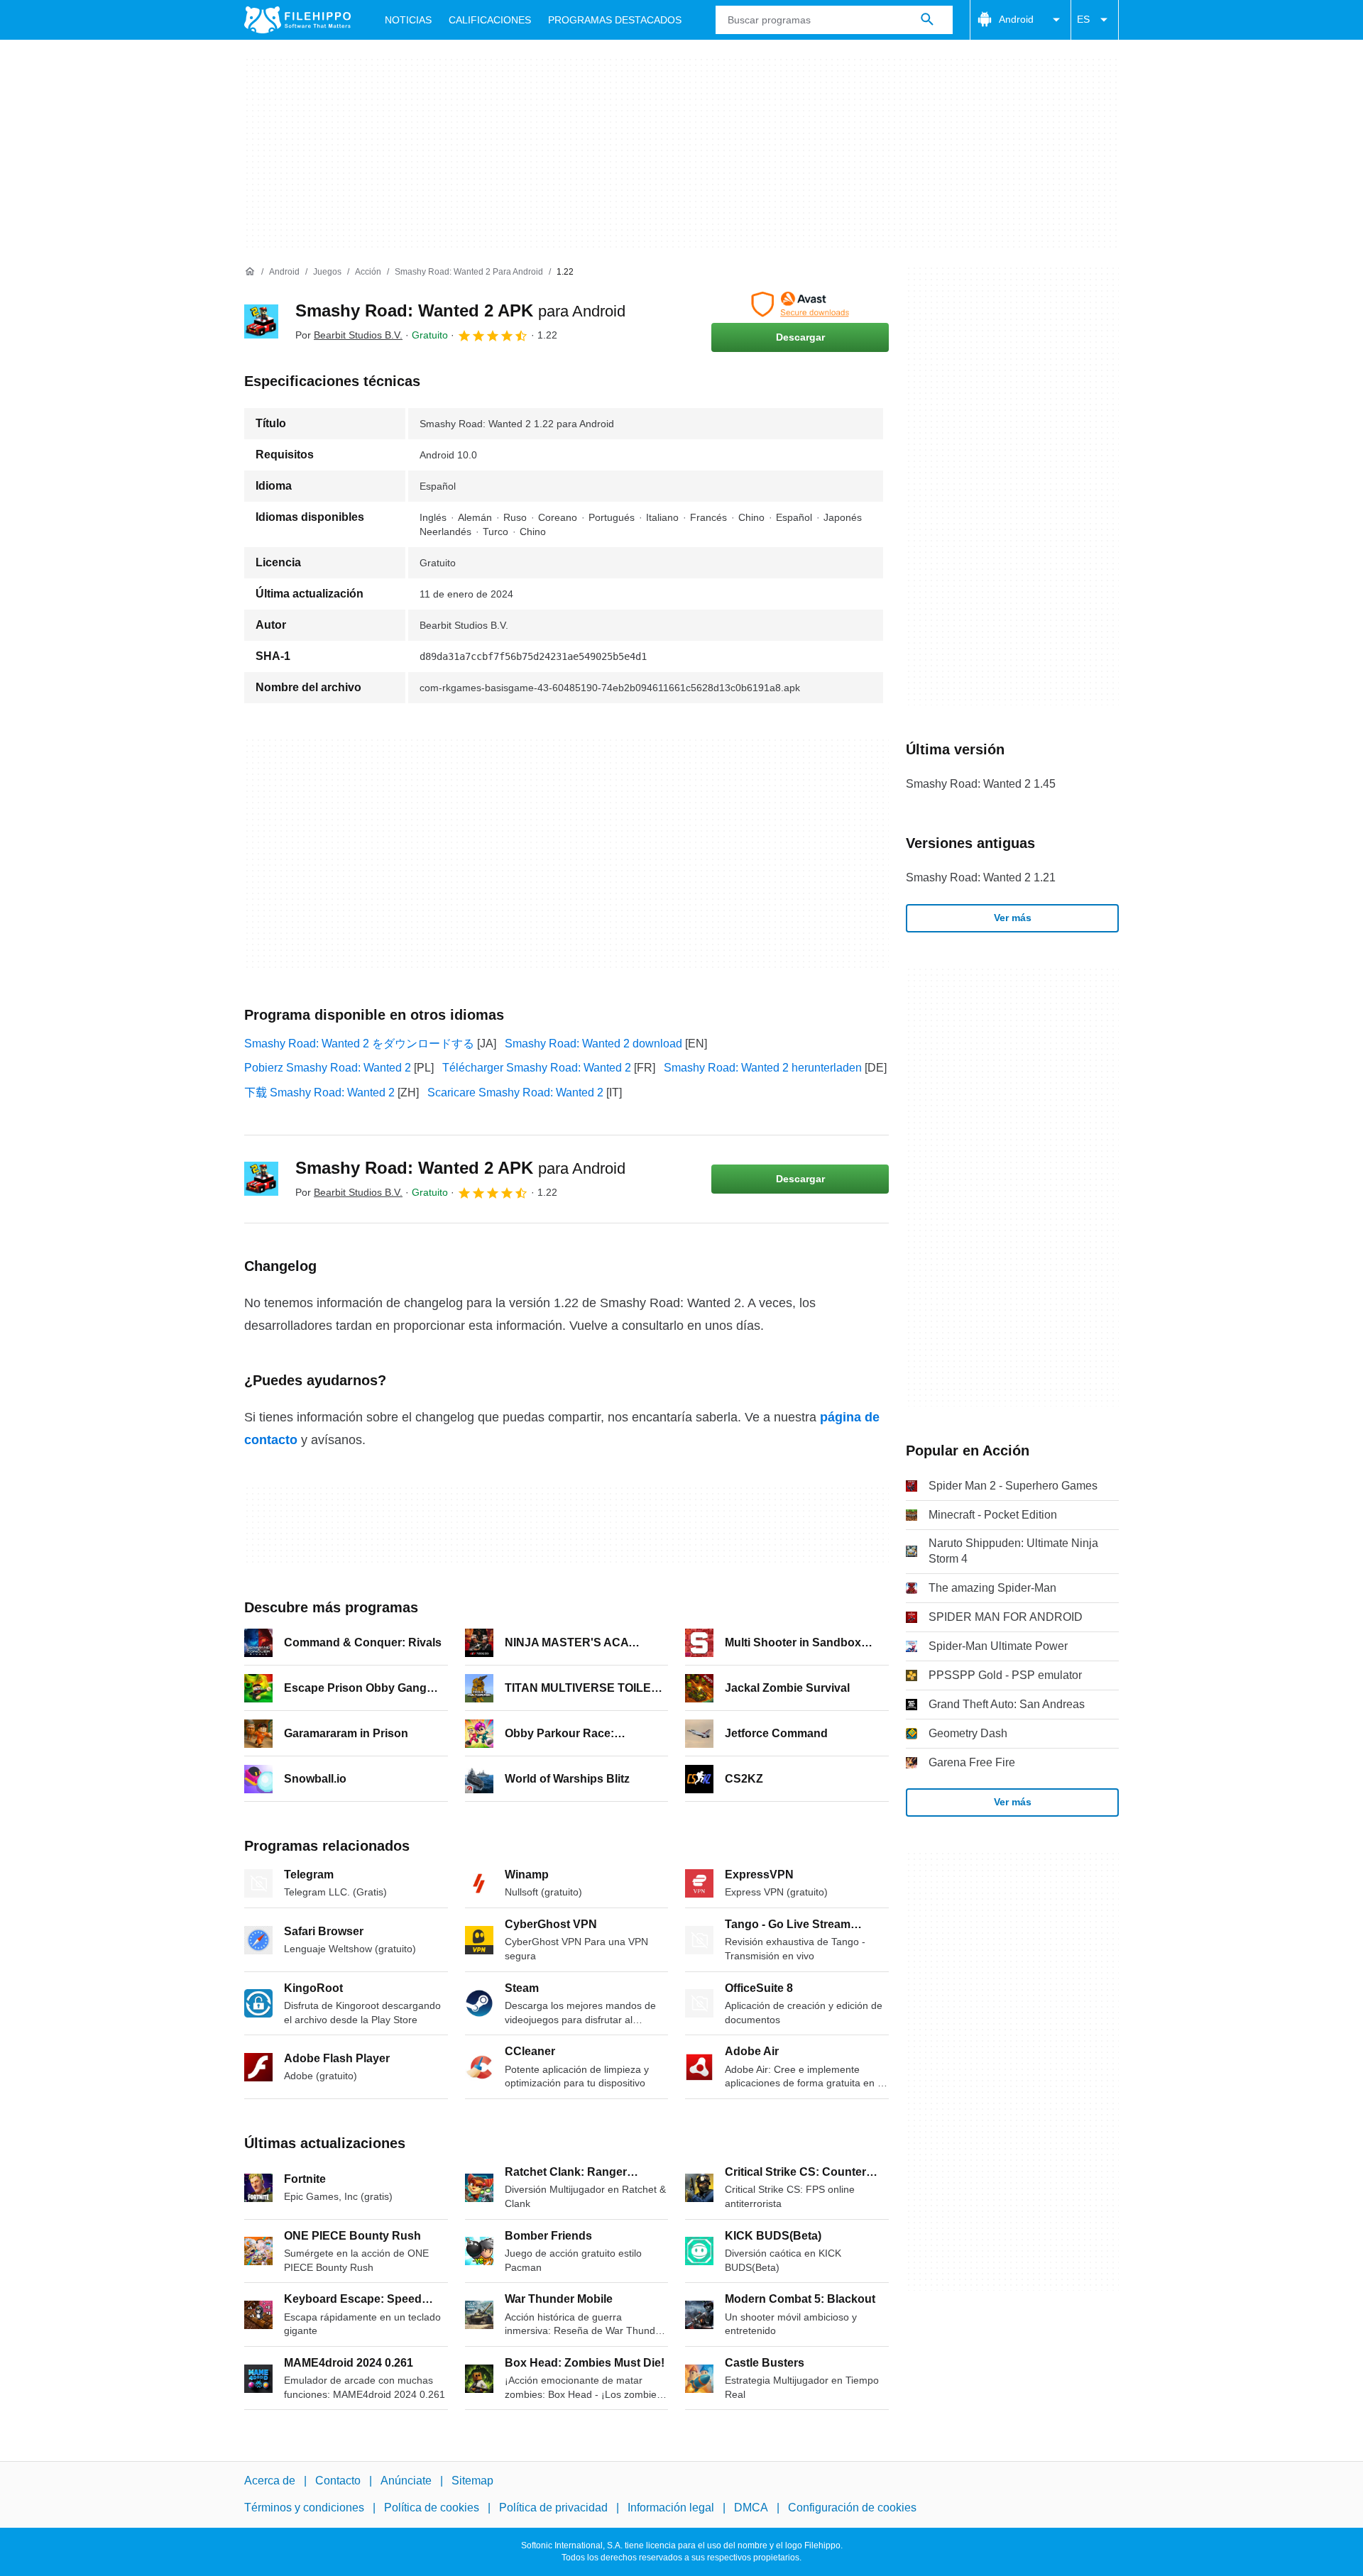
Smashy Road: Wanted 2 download (593, 1044)
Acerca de (270, 2481)
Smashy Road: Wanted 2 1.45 (981, 784)
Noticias (408, 20)
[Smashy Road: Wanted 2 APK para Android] (261, 321)
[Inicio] (250, 272)
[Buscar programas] (927, 20)
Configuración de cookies (852, 2508)
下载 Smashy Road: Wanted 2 (319, 1092)
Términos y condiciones (304, 2508)
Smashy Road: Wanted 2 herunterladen (763, 1068)
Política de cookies (432, 2508)
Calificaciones (490, 20)
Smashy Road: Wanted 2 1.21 (981, 877)
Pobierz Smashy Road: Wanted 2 (328, 1068)
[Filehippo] (297, 20)
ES (1083, 19)
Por (349, 335)
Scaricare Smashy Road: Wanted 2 (515, 1092)
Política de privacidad (553, 2508)
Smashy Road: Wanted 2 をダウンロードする (359, 1044)
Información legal (671, 2508)
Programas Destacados (615, 20)
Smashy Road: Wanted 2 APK (460, 310)
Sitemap (472, 2481)
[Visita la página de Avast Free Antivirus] (800, 304)
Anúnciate (406, 2481)
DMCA (751, 2508)
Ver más (1013, 918)
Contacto (338, 2481)
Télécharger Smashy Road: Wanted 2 (537, 1068)
